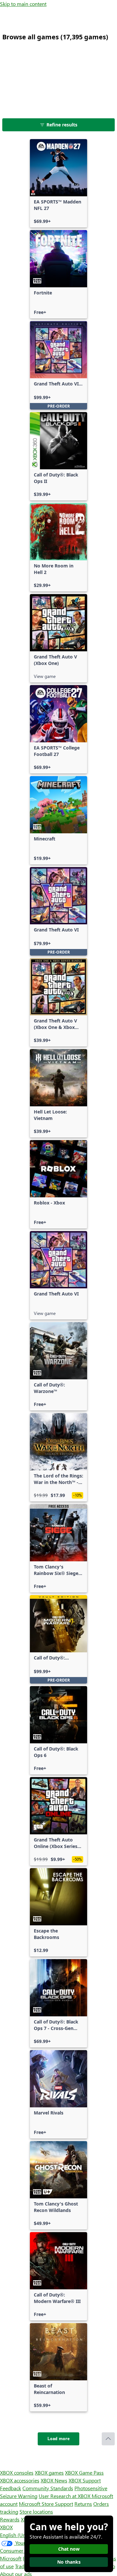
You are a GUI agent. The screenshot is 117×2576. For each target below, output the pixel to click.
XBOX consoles (17, 2472)
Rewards (10, 2519)
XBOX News (54, 2480)
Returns (83, 2504)
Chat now (69, 2549)
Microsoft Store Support (46, 2504)
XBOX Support (85, 2480)
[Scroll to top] (108, 2439)
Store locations (36, 2511)
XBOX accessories (20, 2480)
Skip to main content (23, 4)
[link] (58, 183)
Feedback (11, 2488)
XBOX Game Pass (84, 2472)
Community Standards (48, 2488)
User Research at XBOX (65, 2496)
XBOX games (49, 2472)
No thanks (69, 2562)
